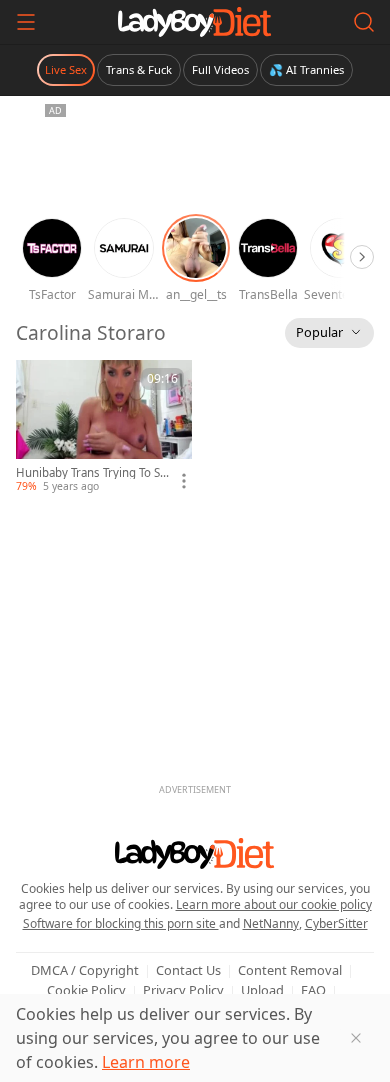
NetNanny (271, 923)
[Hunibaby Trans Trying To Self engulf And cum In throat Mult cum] (104, 427)
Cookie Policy (86, 990)
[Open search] (364, 22)
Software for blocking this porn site (121, 923)
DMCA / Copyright (85, 970)
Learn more (146, 1062)
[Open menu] (26, 22)
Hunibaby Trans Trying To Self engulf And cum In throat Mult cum (93, 473)
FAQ (313, 990)
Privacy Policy (183, 990)
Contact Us (188, 970)
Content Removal (290, 970)
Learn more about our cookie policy (274, 904)
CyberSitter (336, 923)
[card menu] (184, 481)
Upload (262, 990)
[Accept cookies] (356, 1038)
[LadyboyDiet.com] (195, 22)
